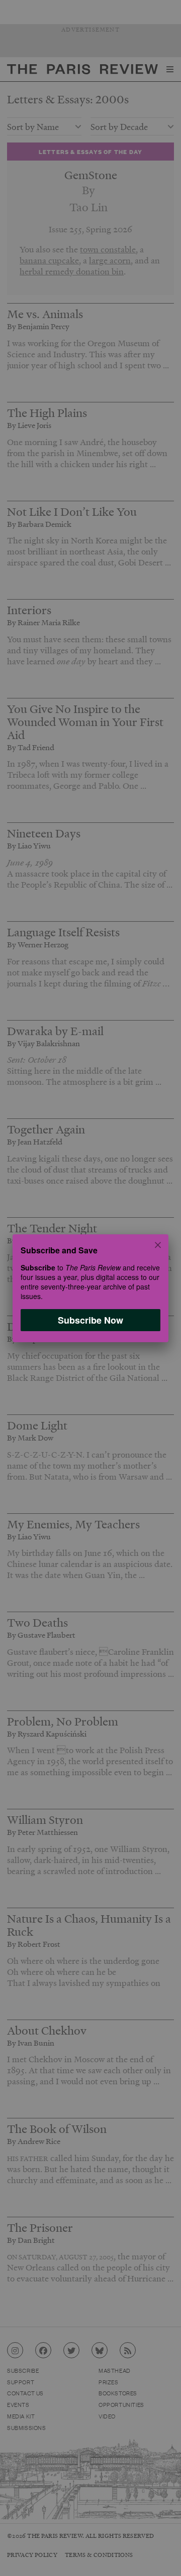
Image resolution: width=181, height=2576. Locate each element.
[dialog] (90, 1288)
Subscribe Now (90, 1320)
